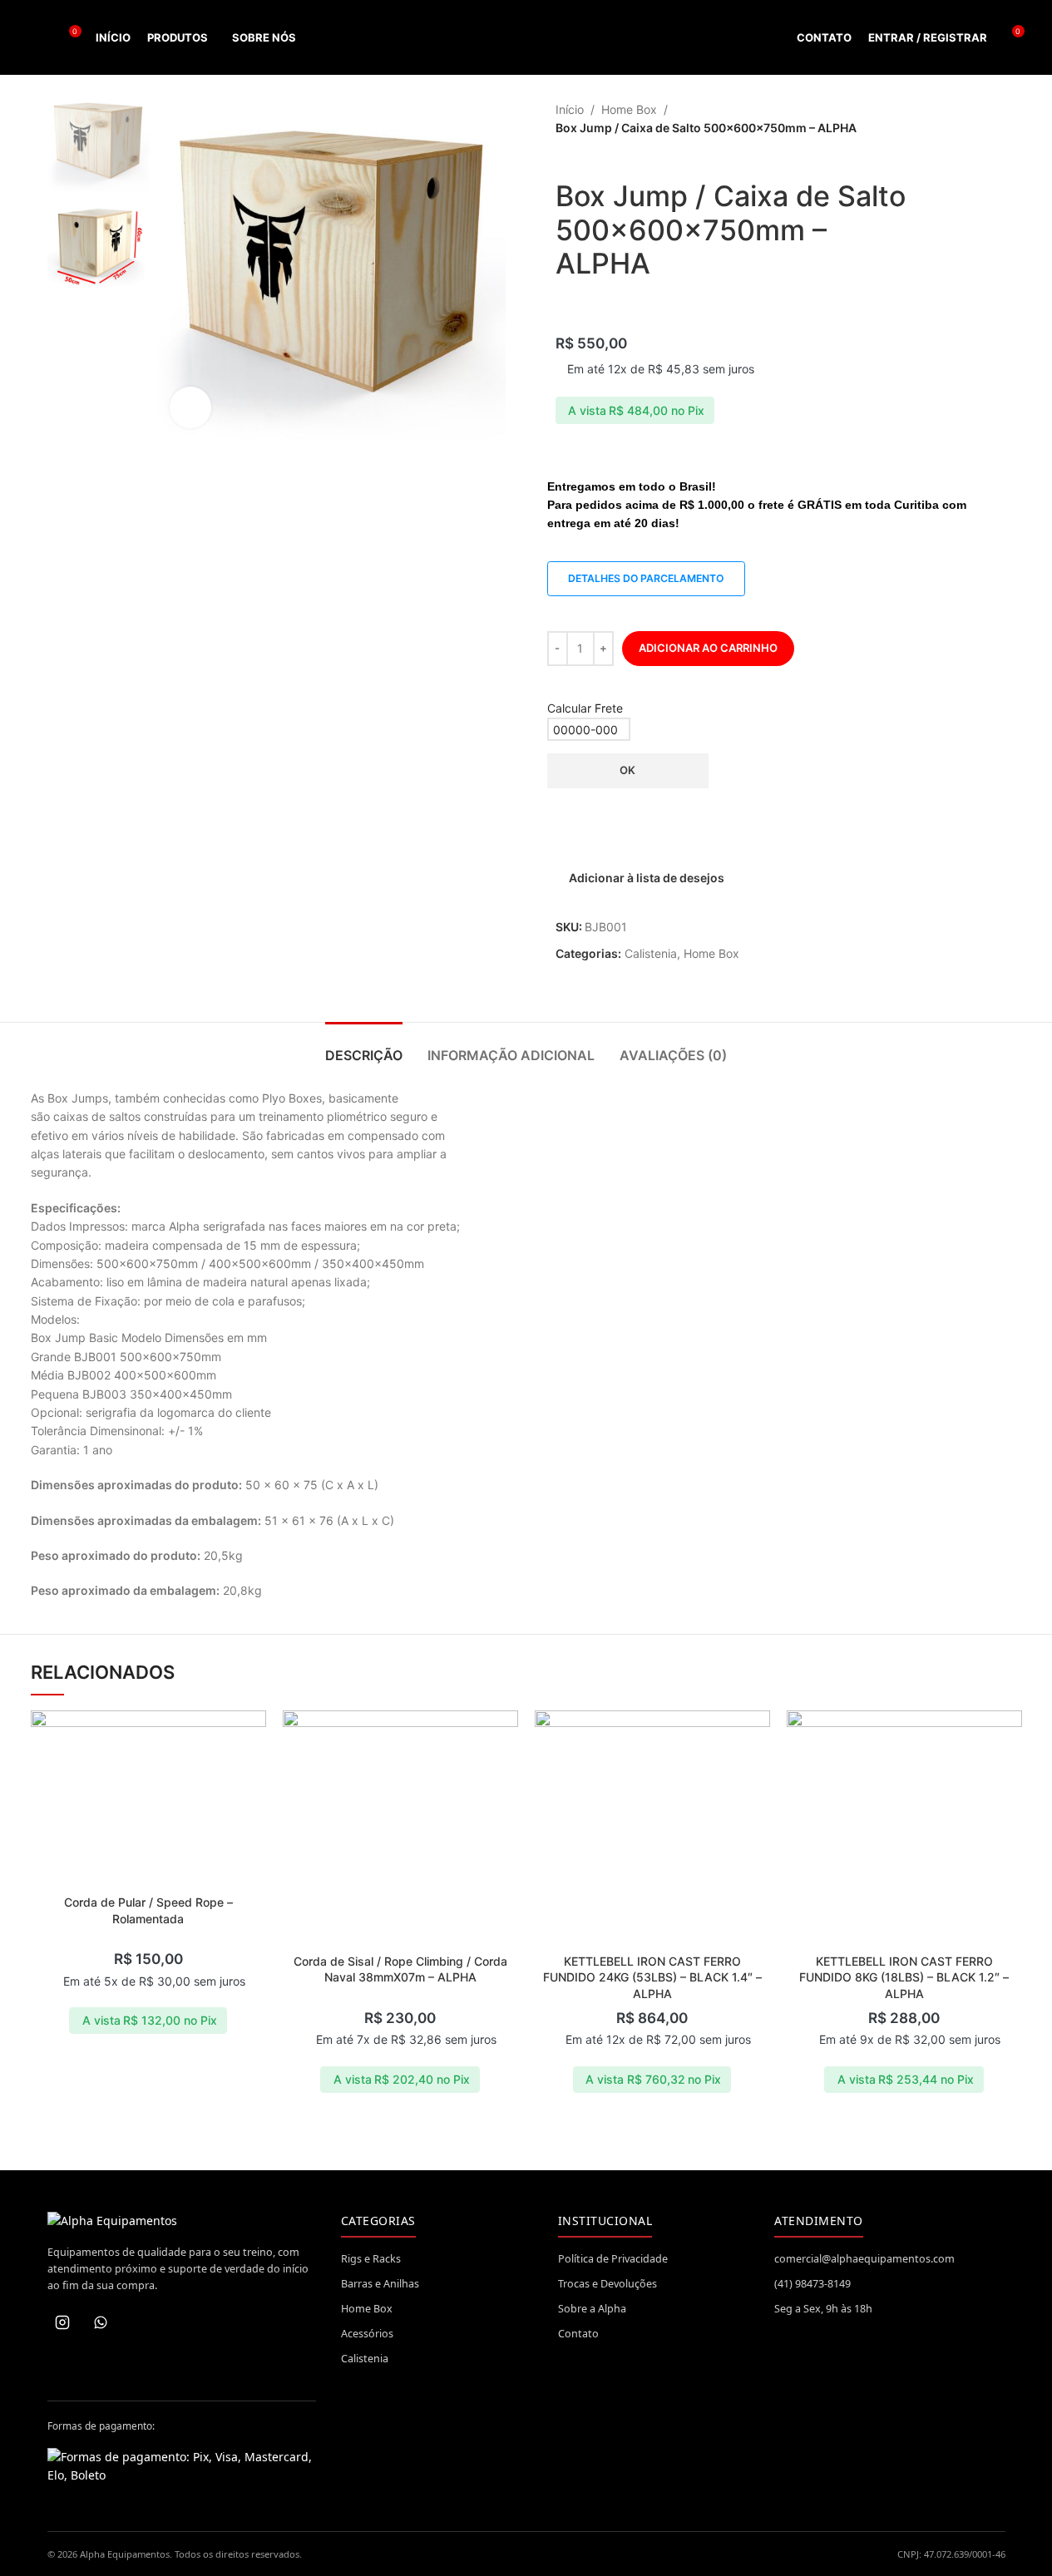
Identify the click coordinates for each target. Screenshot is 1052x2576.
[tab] (364, 1047)
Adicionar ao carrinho (708, 648)
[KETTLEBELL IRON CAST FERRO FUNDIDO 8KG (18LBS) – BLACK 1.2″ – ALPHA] (904, 1828)
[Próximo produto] (992, 120)
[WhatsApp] (101, 2322)
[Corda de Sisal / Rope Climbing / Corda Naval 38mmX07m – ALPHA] (400, 1828)
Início (570, 109)
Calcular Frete (585, 708)
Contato (578, 2334)
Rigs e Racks (371, 2259)
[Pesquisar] (37, 37)
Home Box (629, 109)
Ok (627, 770)
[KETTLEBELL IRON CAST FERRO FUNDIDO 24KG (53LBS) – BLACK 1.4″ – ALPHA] (652, 1828)
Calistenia (651, 953)
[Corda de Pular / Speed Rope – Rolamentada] (148, 1799)
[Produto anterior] (952, 120)
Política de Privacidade (613, 2259)
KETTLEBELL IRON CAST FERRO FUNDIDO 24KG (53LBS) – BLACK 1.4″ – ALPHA (652, 1977)
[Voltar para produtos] (972, 120)
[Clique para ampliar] (190, 407)
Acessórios (367, 2334)
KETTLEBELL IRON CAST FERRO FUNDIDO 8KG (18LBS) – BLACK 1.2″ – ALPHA (904, 1977)
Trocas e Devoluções (607, 2284)
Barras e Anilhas (380, 2284)
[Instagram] (62, 2322)
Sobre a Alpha (592, 2309)
